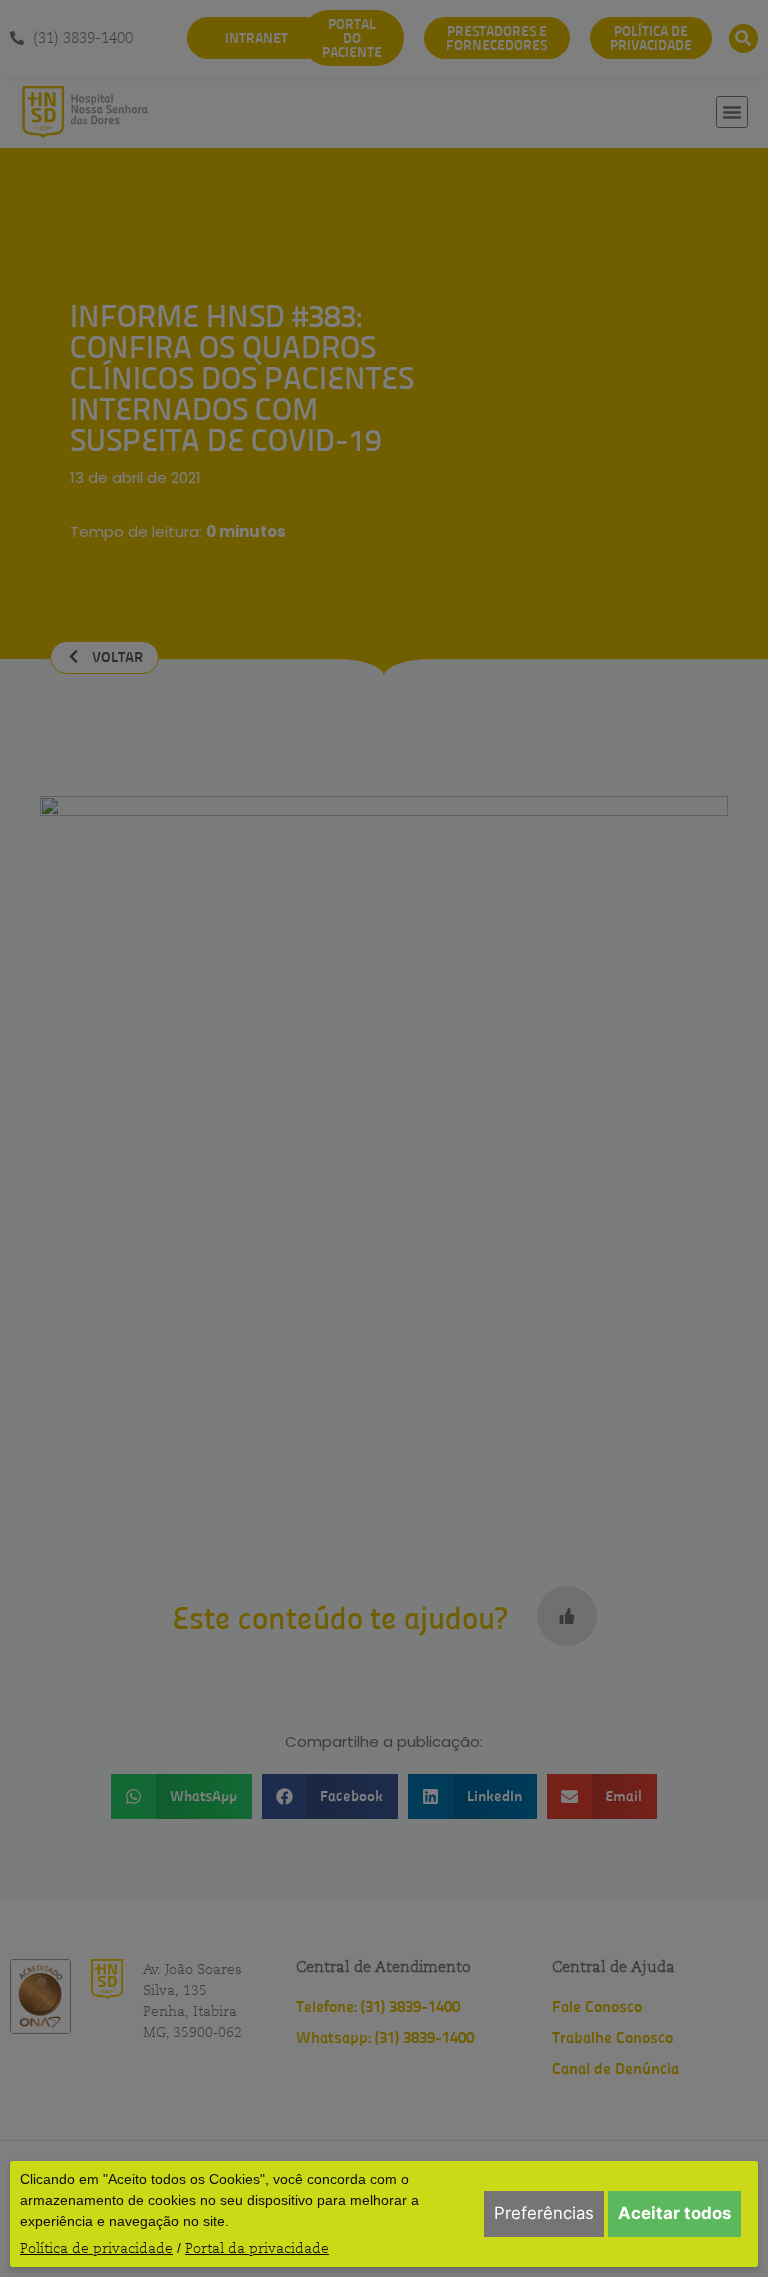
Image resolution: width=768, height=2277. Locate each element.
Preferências (544, 2213)
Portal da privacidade (257, 2248)
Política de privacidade (96, 2248)
